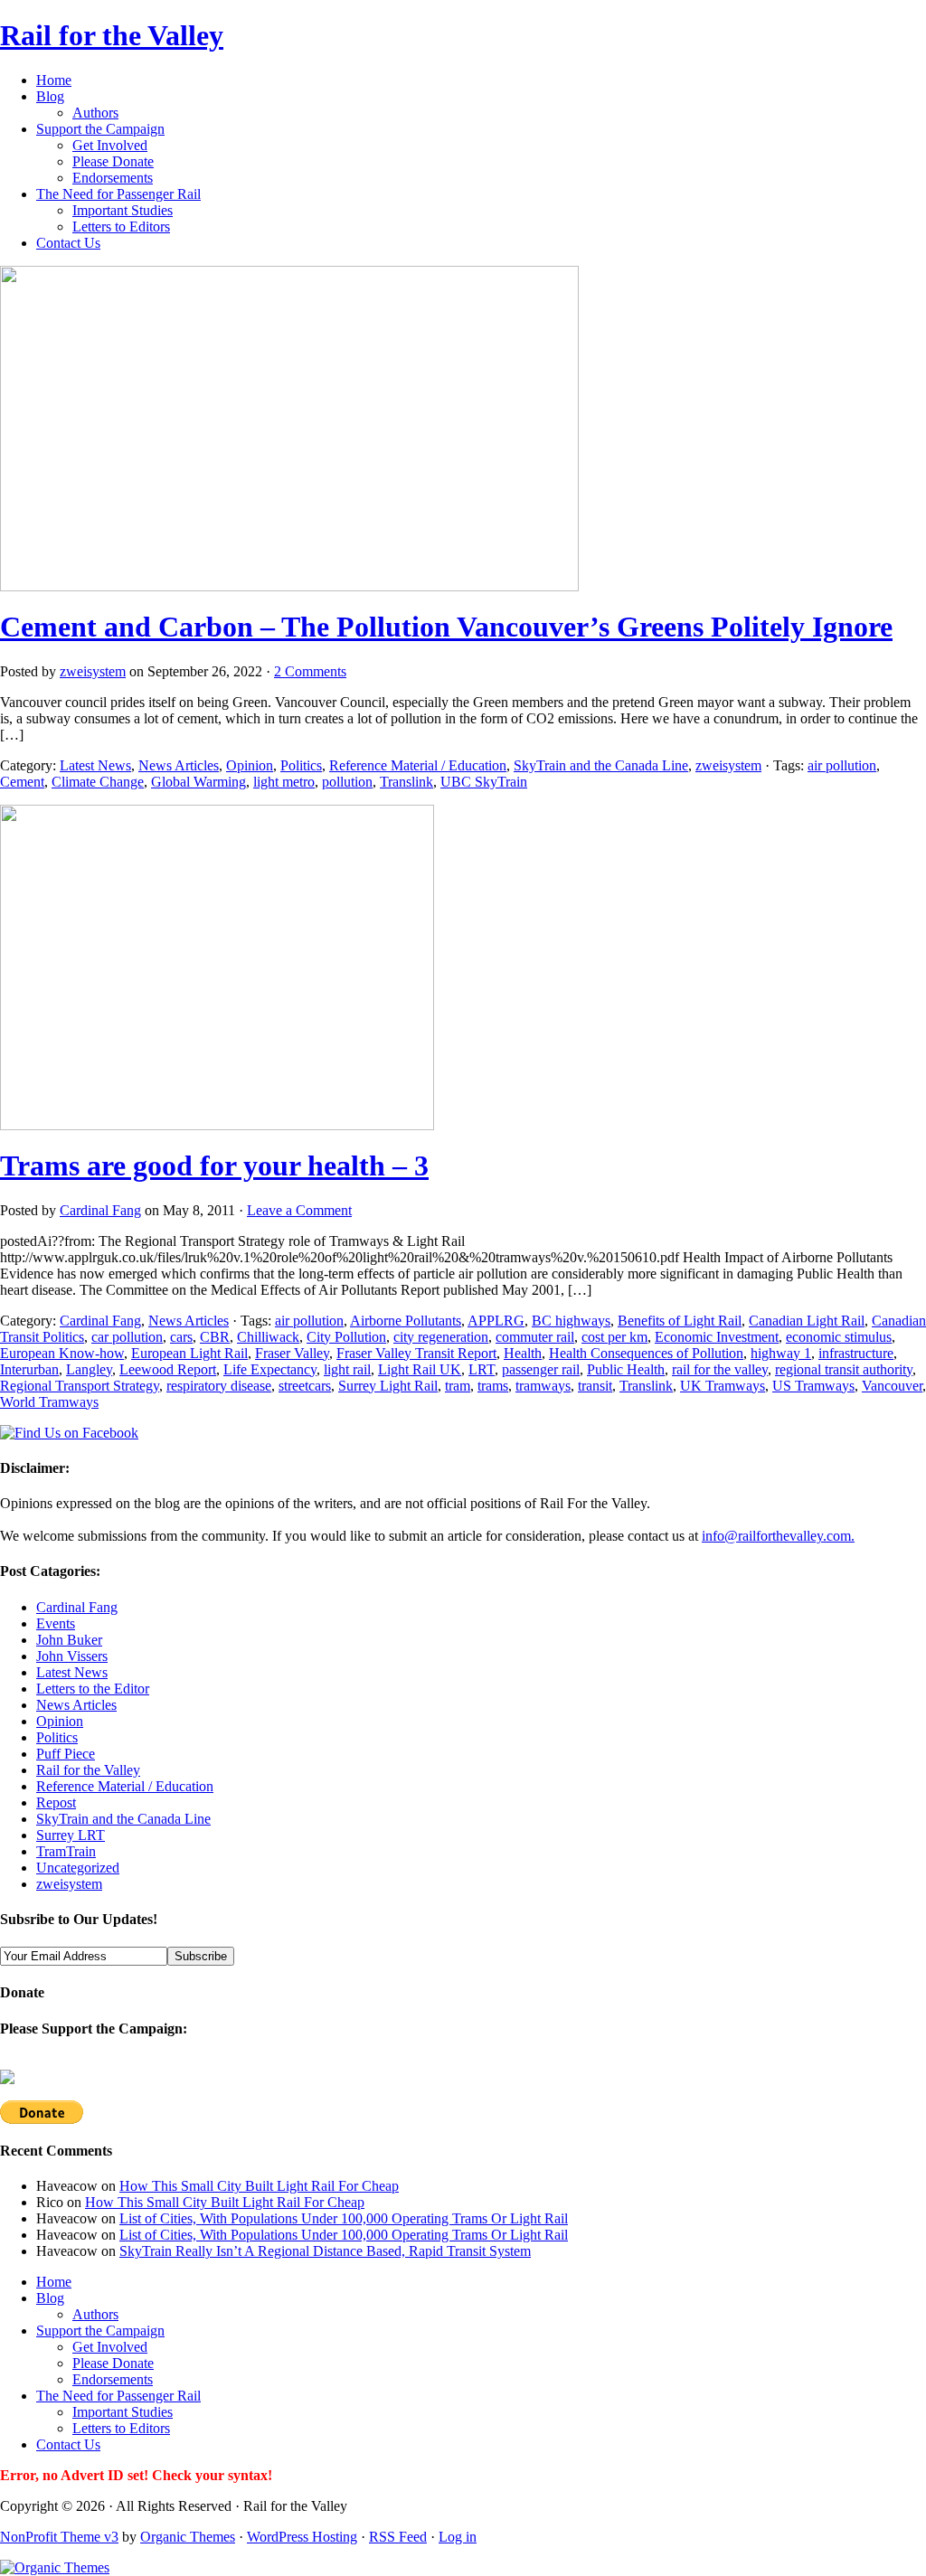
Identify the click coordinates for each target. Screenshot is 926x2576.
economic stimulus (839, 1337)
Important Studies (123, 210)
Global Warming (198, 782)
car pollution (127, 1337)
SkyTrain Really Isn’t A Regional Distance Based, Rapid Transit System (325, 2251)
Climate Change (98, 782)
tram (458, 1386)
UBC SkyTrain (484, 782)
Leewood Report (168, 1369)
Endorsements (113, 178)
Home (54, 80)
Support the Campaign (100, 129)
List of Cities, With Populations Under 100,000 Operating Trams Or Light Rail (344, 2218)
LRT (482, 1369)
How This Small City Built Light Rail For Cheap (259, 2186)
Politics (301, 765)
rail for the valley (720, 1369)
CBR (215, 1337)
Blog (50, 96)
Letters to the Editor (93, 1689)
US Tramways (813, 1386)
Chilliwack (268, 1337)
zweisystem (93, 671)
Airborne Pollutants (406, 1321)
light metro (284, 782)
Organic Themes (188, 2537)
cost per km (614, 1337)
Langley (89, 1369)
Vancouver (892, 1386)
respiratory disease (219, 1386)
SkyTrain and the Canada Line (601, 765)
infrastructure (856, 1353)
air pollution (842, 765)
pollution (347, 782)
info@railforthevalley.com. (778, 1536)
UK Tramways (723, 1386)
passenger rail (541, 1369)
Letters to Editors (121, 226)
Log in (458, 2537)
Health (523, 1353)
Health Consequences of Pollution (646, 1353)
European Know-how (62, 1353)
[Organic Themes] (55, 2567)
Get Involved (110, 145)
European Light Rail (189, 1353)
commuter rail (535, 1337)
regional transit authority (844, 1369)
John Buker (69, 1640)
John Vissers (72, 1656)
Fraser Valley (292, 1353)
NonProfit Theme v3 (59, 2537)
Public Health (626, 1369)
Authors (95, 113)
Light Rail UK (420, 1369)
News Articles (179, 765)
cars (181, 1337)
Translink (406, 782)
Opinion (250, 765)
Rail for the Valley (112, 35)
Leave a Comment (299, 1210)
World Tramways (49, 1402)
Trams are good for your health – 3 (214, 1165)
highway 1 (781, 1353)
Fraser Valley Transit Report (416, 1353)
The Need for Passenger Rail (118, 194)
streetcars (305, 1386)
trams (493, 1386)
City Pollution (346, 1337)
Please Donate (113, 161)
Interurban (29, 1369)
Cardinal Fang (100, 1210)
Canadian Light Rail (807, 1321)
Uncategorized (78, 1868)
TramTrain (66, 1851)
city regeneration (441, 1337)
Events (56, 1623)
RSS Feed (398, 2537)
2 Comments (310, 671)
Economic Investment (717, 1337)
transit (595, 1386)
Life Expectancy (270, 1369)
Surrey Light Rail (388, 1386)
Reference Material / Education (418, 765)
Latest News (95, 765)
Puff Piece (66, 1754)
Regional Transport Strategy (80, 1386)
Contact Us (68, 243)
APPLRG (496, 1321)
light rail (347, 1369)
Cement (22, 782)
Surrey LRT (71, 1835)
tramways (543, 1386)
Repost (56, 1802)
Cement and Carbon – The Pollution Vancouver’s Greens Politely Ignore (446, 627)
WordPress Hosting (302, 2537)
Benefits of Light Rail (680, 1321)
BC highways (571, 1321)
